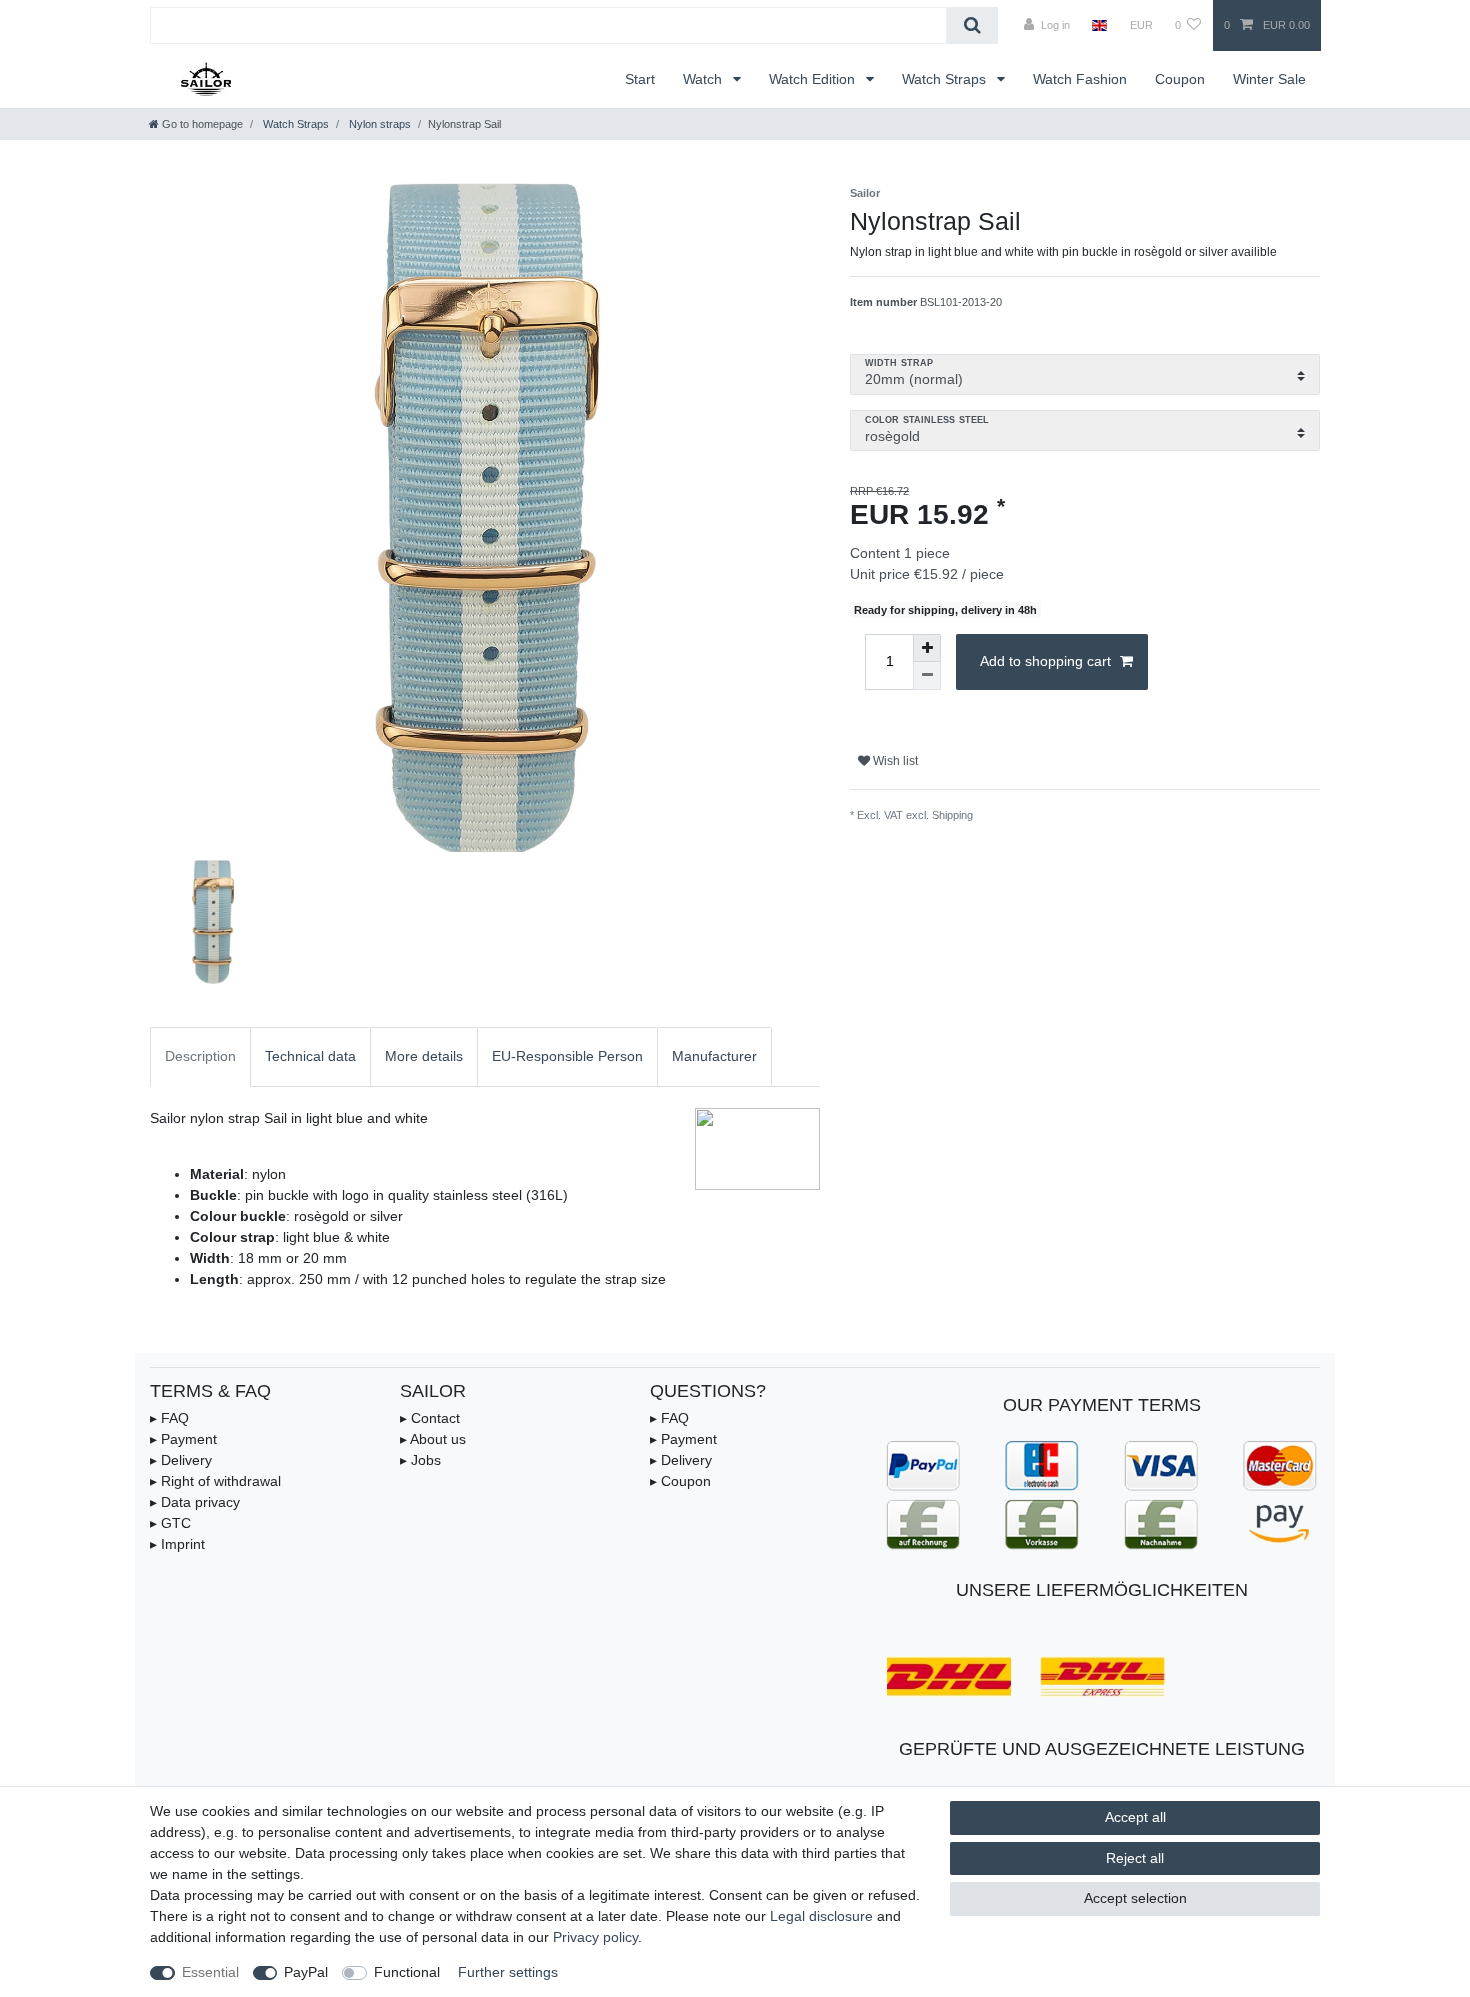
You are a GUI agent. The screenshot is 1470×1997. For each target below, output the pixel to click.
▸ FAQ (169, 1418)
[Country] (1099, 25)
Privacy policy (595, 1937)
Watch (704, 79)
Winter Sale (1269, 79)
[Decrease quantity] (927, 676)
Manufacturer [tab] (714, 1056)
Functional (407, 1972)
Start (640, 79)
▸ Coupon (680, 1481)
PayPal (306, 1972)
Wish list (894, 761)
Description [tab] (200, 1056)
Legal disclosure (821, 1916)
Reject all (1135, 1858)
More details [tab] (424, 1056)
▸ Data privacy (195, 1502)
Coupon (1180, 79)
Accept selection (1135, 1898)
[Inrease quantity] (927, 648)
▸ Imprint (177, 1544)
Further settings (508, 1972)
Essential (210, 1972)
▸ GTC (170, 1523)
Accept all (1135, 1817)
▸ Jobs (420, 1460)
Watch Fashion (1080, 79)
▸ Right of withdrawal (215, 1481)
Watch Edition (814, 79)
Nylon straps (378, 124)
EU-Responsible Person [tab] (567, 1056)
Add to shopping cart (1045, 661)
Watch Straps (946, 79)
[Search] (972, 25)
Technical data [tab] (310, 1056)
